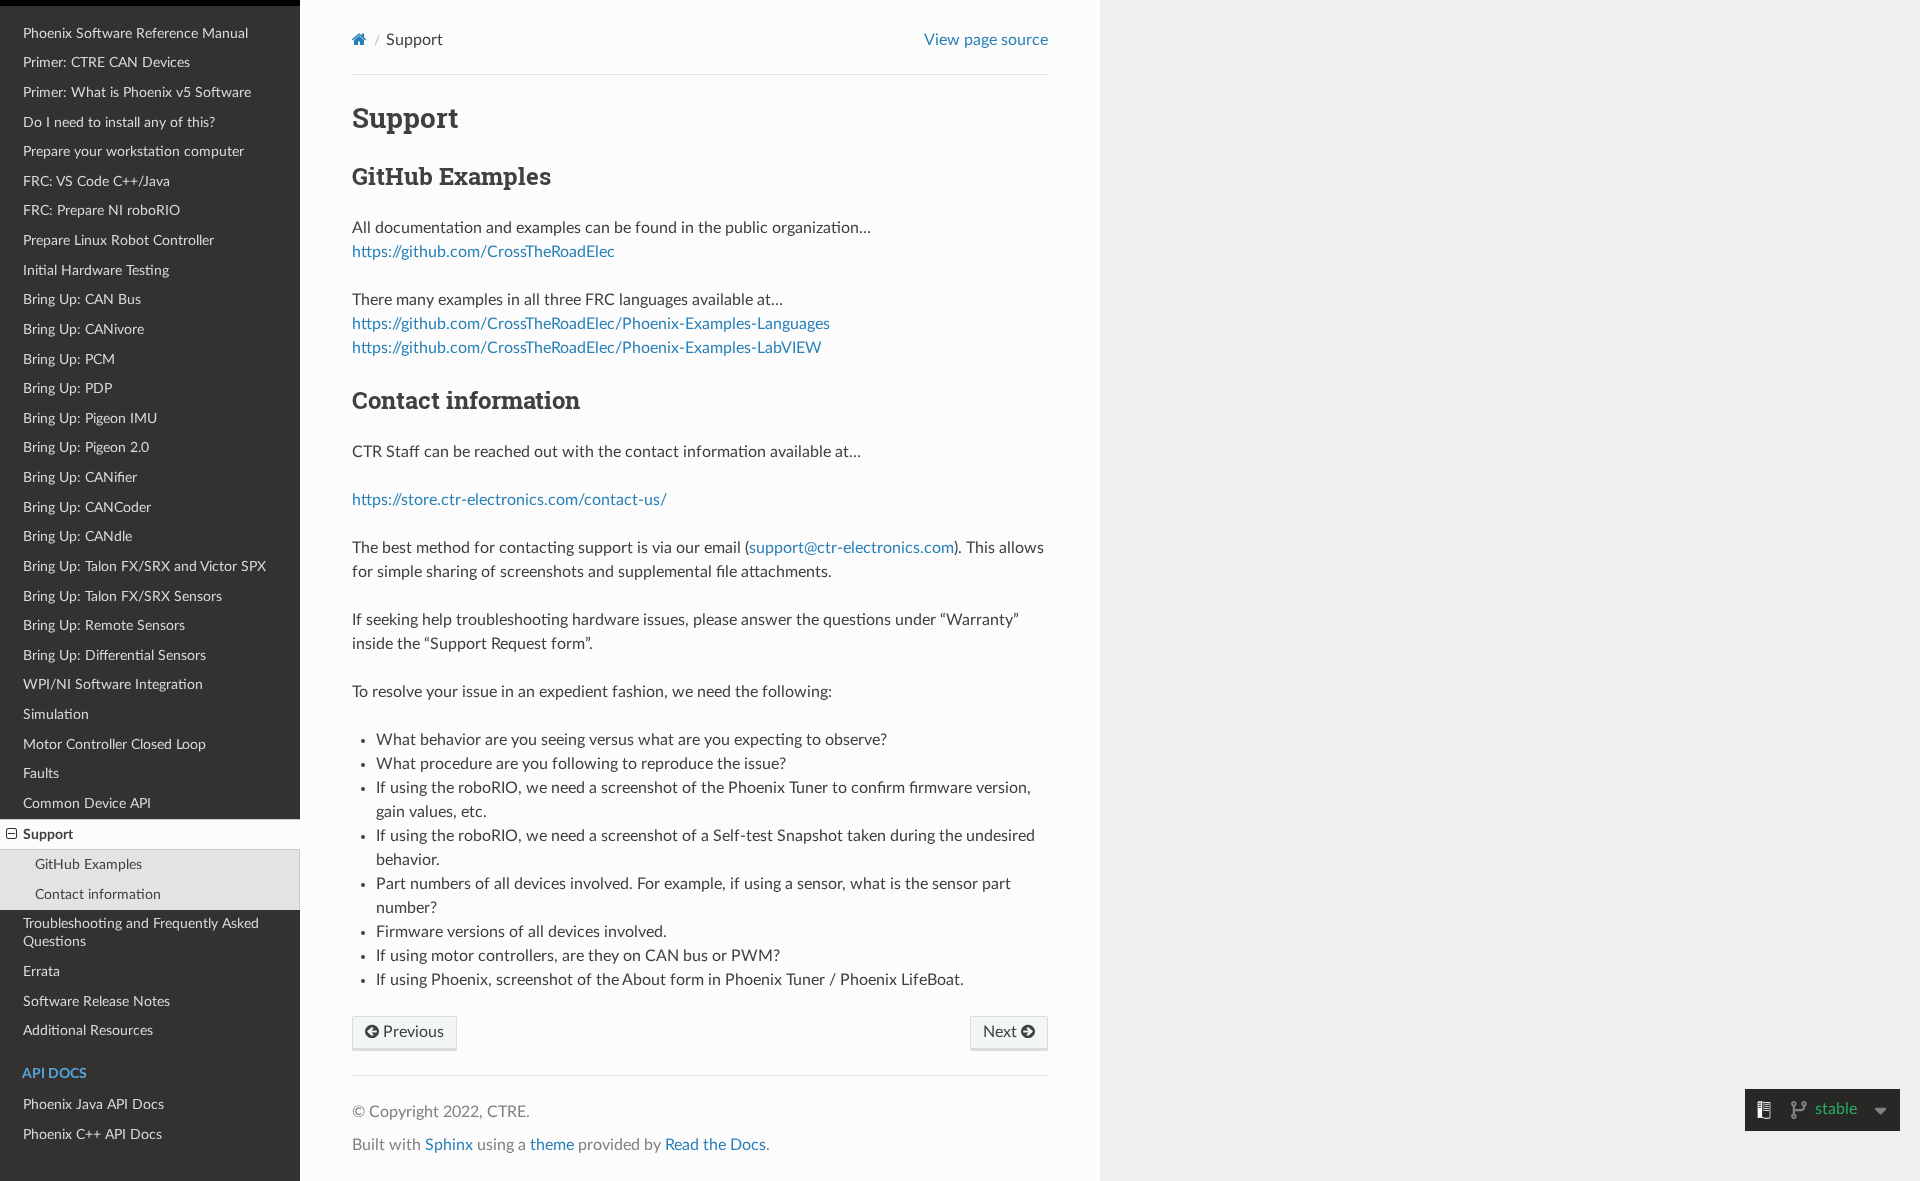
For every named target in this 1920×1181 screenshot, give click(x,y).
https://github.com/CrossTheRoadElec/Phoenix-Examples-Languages (591, 324)
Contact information (98, 894)
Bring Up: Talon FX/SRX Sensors (122, 596)
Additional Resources (88, 1030)
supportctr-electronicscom (851, 548)
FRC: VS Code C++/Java (96, 181)
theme (552, 1145)
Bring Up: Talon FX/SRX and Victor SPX (144, 566)
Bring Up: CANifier (80, 477)
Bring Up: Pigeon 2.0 (86, 447)
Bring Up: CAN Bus (82, 299)
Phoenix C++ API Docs (92, 1134)
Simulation (56, 714)
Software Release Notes (96, 1001)
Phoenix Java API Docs (93, 1104)
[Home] (359, 39)
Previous (411, 1032)
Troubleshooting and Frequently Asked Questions (141, 932)
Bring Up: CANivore (83, 329)
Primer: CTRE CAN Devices (106, 62)
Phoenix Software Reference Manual (135, 33)
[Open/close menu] (11, 835)
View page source (986, 40)
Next (1002, 1032)
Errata (41, 971)
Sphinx (449, 1145)
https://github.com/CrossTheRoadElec (483, 252)
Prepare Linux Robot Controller (118, 240)
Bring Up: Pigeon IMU (90, 418)
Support (48, 834)
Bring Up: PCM (69, 359)
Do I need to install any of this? (119, 122)
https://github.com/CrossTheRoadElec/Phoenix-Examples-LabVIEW (587, 348)
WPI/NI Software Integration (113, 684)
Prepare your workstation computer (133, 151)
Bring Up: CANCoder (87, 507)
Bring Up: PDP (67, 388)
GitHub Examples (88, 864)
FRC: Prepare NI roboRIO (101, 210)
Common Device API (87, 803)
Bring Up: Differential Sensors (114, 655)
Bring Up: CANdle (77, 536)
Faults (41, 773)
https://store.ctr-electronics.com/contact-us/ (509, 500)
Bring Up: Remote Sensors (104, 625)
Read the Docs (715, 1145)
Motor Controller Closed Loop (114, 744)
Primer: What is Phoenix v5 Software (137, 92)
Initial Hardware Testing (96, 270)
